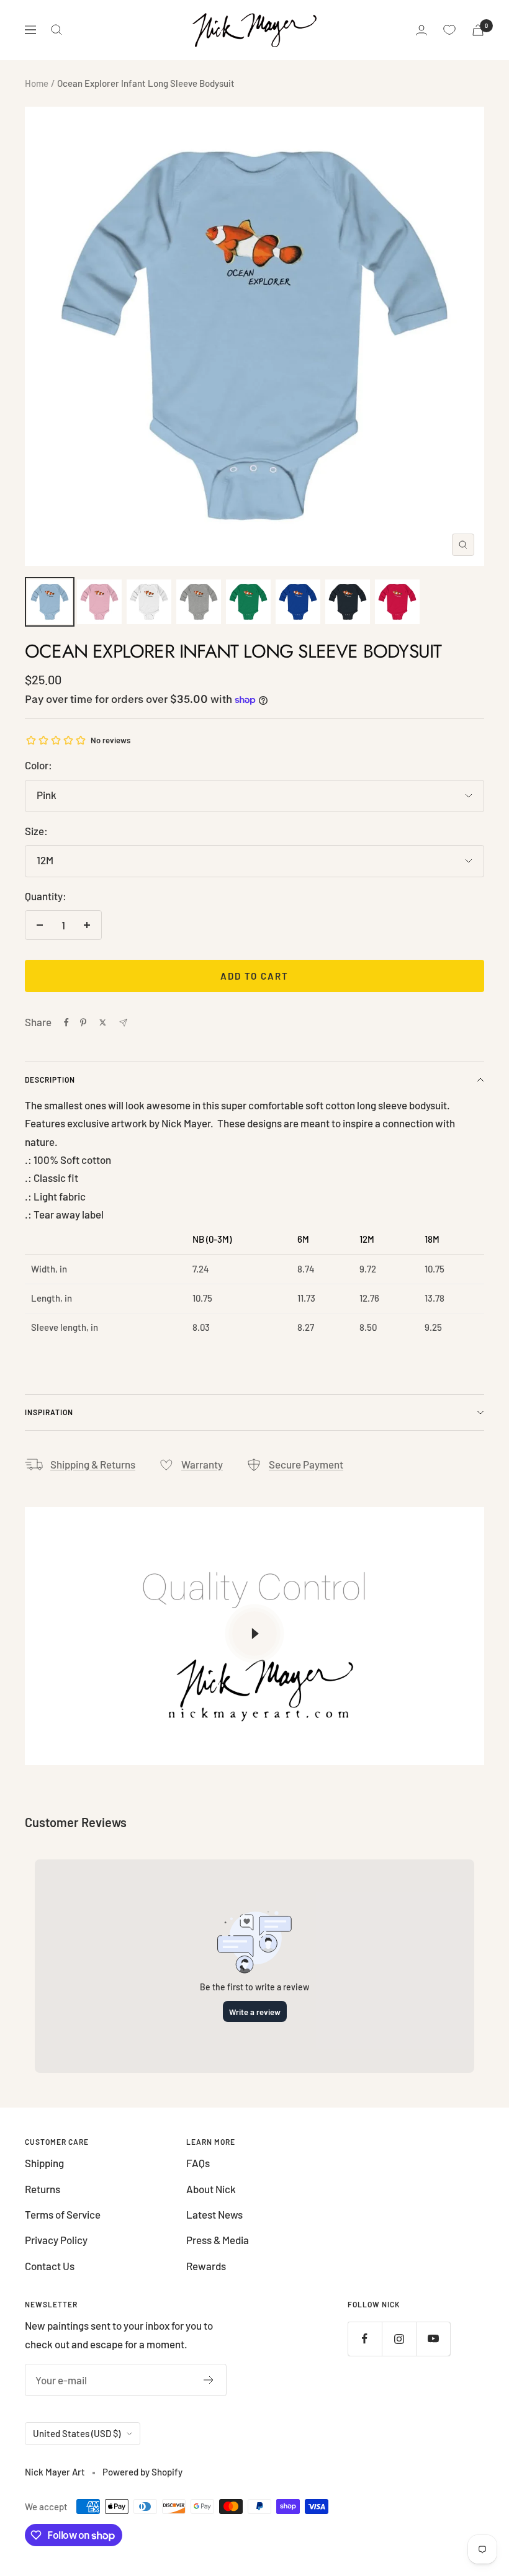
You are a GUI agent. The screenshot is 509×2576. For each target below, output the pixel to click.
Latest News (214, 2214)
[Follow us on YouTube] (433, 2339)
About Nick (211, 2189)
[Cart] (478, 30)
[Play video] (254, 1634)
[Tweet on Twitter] (103, 1022)
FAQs (198, 2163)
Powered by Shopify (142, 2472)
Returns (43, 2189)
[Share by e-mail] (123, 1023)
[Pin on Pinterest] (83, 1022)
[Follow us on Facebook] (365, 2339)
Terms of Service (63, 2214)
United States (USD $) (77, 2433)
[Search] (56, 30)
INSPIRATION (49, 1412)
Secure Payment (306, 1464)
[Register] (209, 2380)
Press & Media (218, 2240)
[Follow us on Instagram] (399, 2339)
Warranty (202, 1464)
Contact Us (50, 2266)
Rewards (206, 2266)
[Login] (421, 30)
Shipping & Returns (93, 1464)
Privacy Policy (56, 2240)
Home (37, 83)
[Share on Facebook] (66, 1022)
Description (50, 1080)
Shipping (44, 2163)
